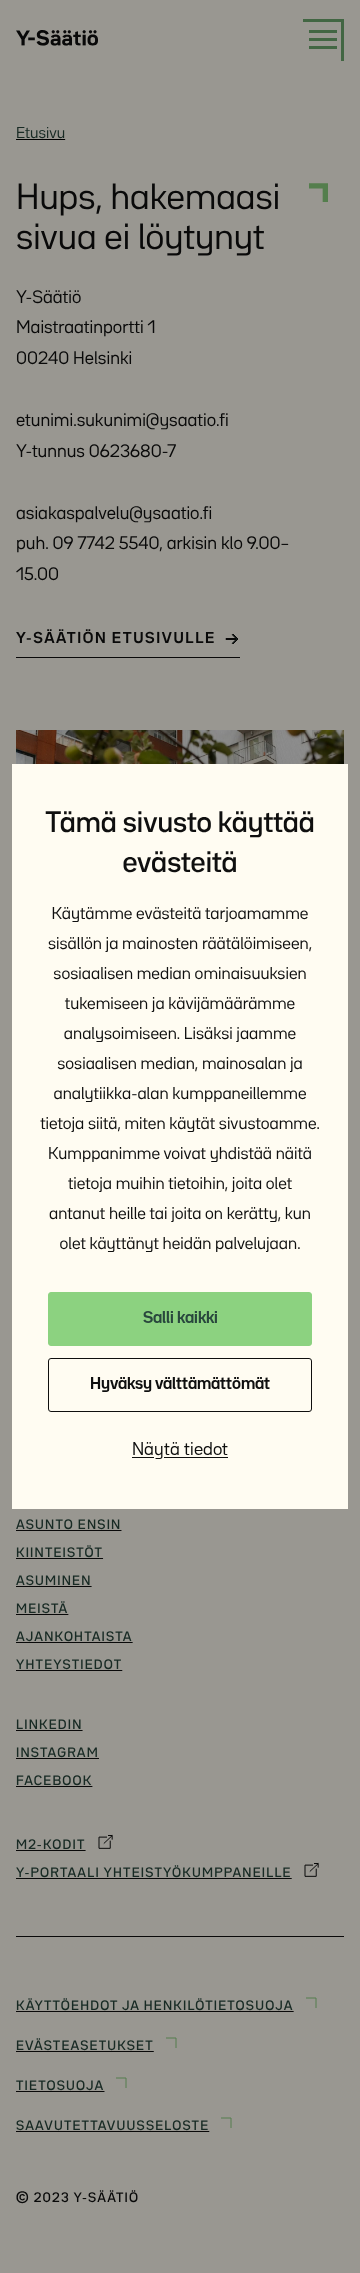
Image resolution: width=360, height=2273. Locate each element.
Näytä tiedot (180, 1450)
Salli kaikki (180, 1318)
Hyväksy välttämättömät (180, 1384)
